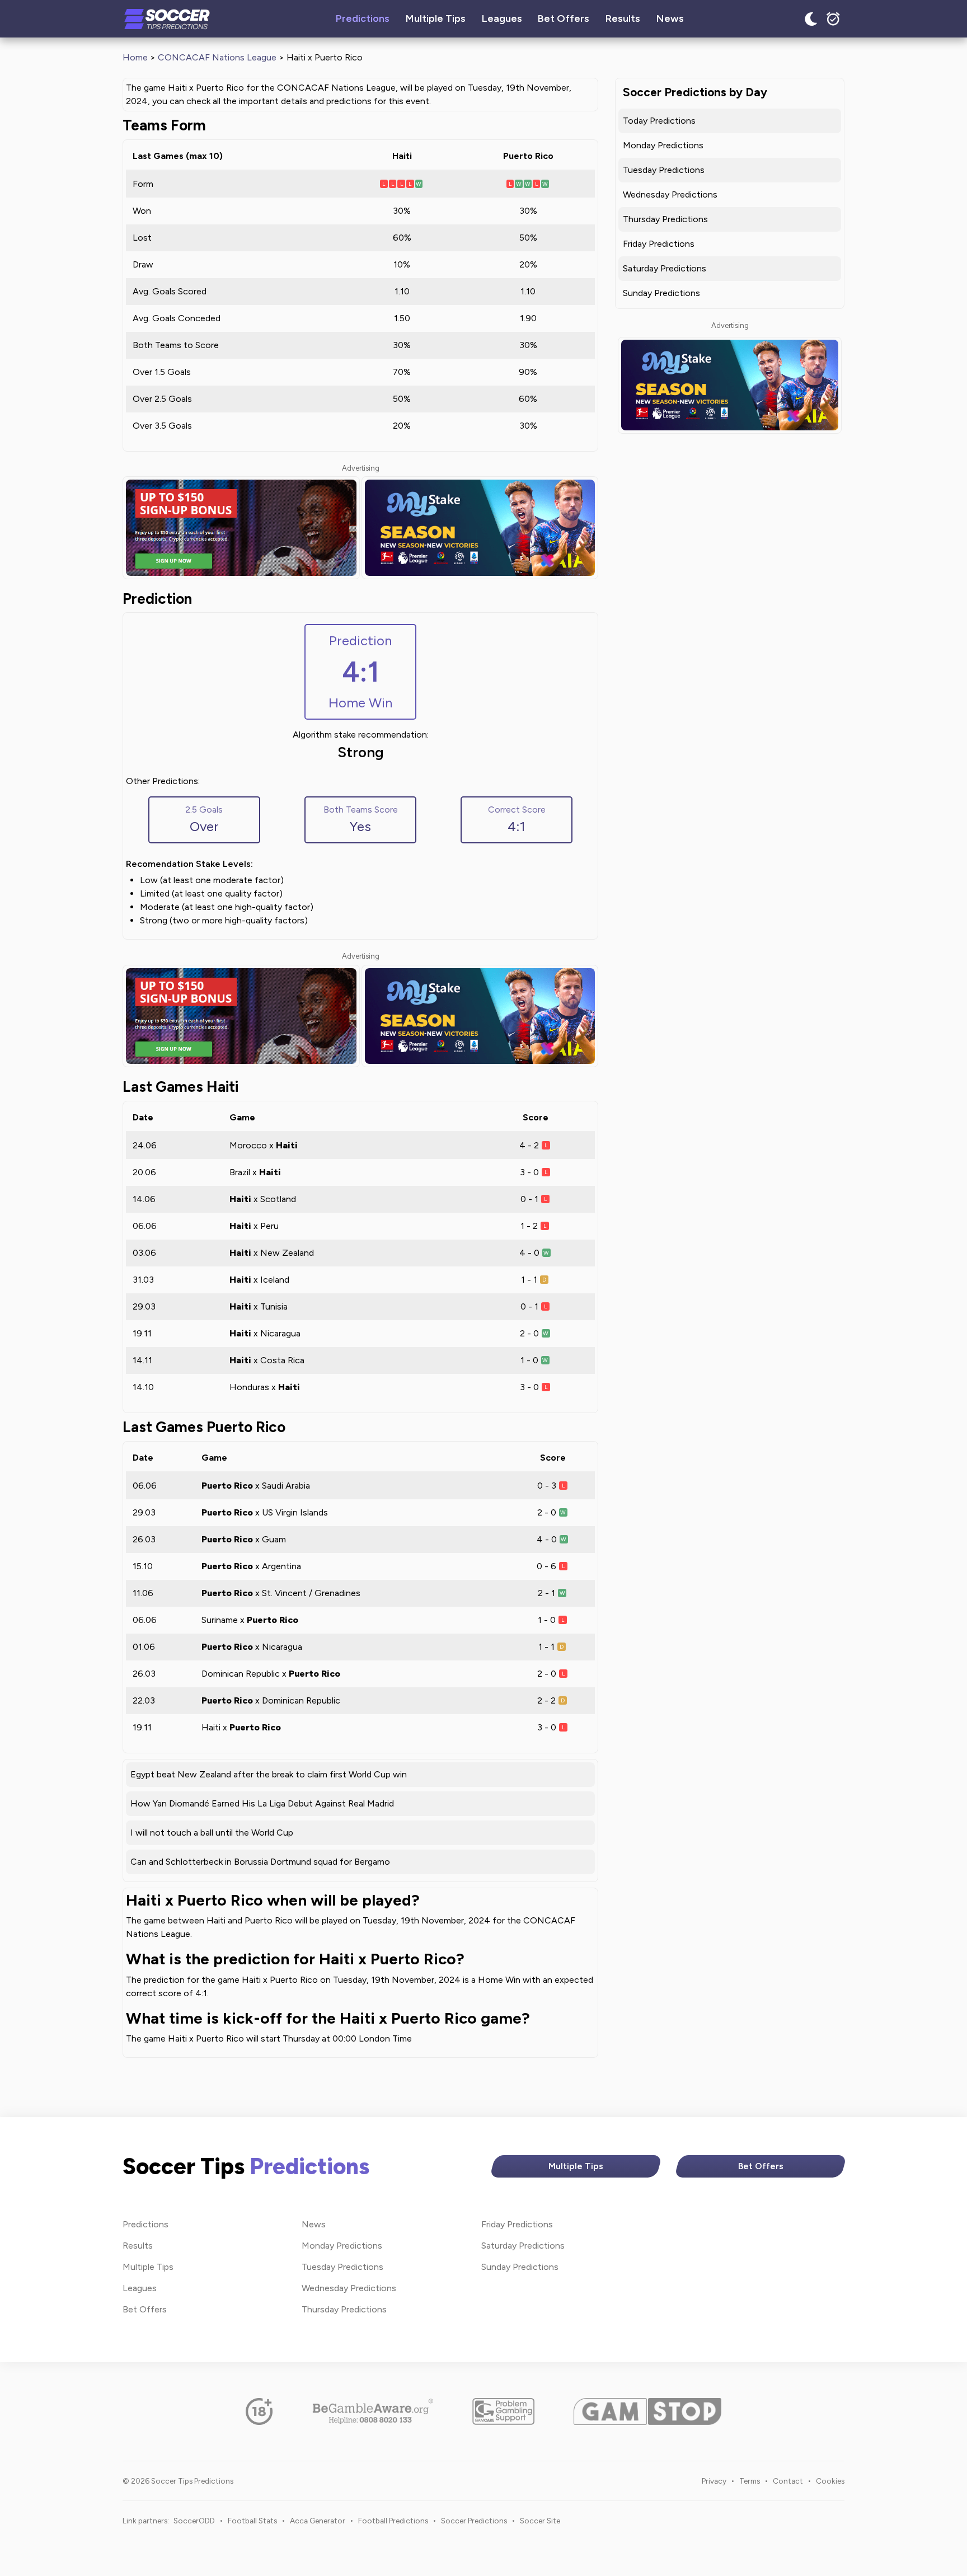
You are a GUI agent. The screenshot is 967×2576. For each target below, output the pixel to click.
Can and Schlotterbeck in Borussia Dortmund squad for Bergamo (260, 1862)
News (670, 18)
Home (135, 57)
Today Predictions (659, 121)
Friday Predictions (659, 244)
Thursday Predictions (665, 219)
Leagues (502, 18)
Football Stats (252, 2521)
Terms (750, 2481)
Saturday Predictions (665, 268)
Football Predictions (393, 2521)
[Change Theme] (811, 19)
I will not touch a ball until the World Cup (212, 1833)
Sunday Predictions (661, 293)
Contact (788, 2481)
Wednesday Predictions (670, 194)
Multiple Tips (436, 18)
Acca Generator (318, 2521)
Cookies (830, 2481)
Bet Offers (564, 18)
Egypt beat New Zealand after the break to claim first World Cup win (269, 1774)
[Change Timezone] (833, 19)
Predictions (363, 18)
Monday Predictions (663, 145)
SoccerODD (194, 2521)
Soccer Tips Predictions (167, 19)
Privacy (714, 2481)
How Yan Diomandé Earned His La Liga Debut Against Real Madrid (262, 1803)
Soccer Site (540, 2521)
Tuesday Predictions (664, 170)
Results (623, 18)
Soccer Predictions (474, 2521)
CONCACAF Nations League (217, 57)
